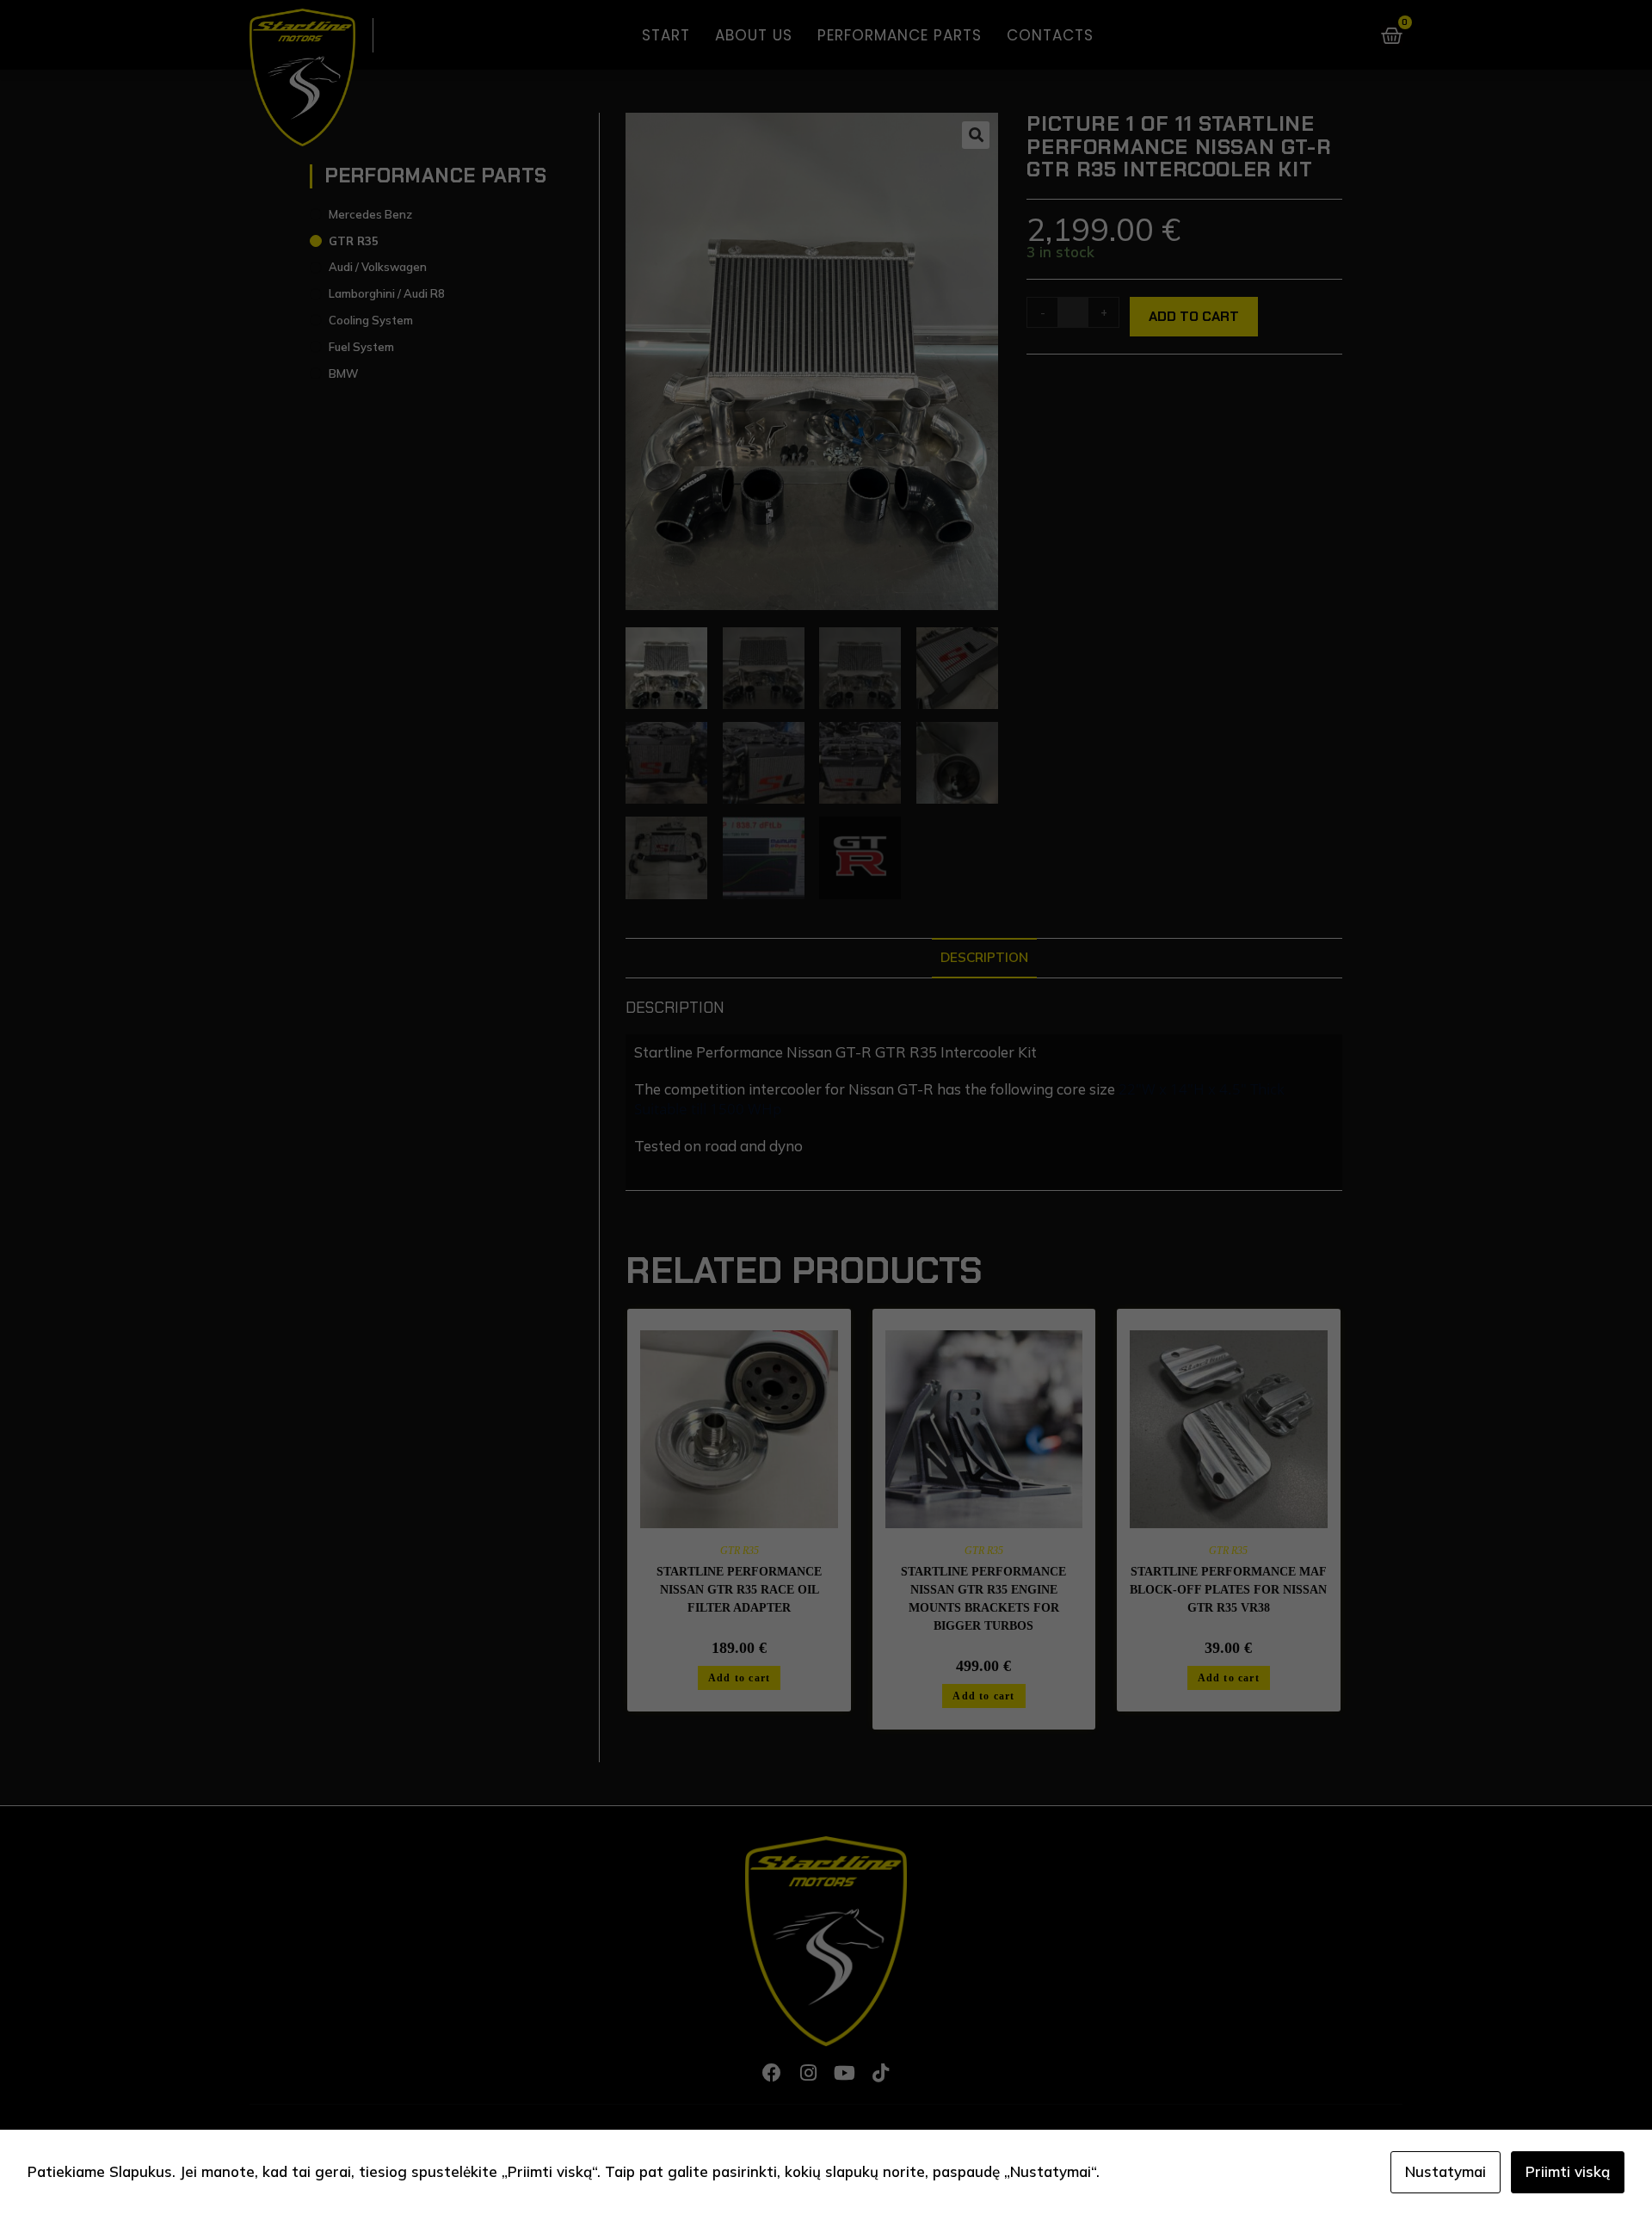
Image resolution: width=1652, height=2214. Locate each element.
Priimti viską (1568, 2171)
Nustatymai (1445, 2171)
